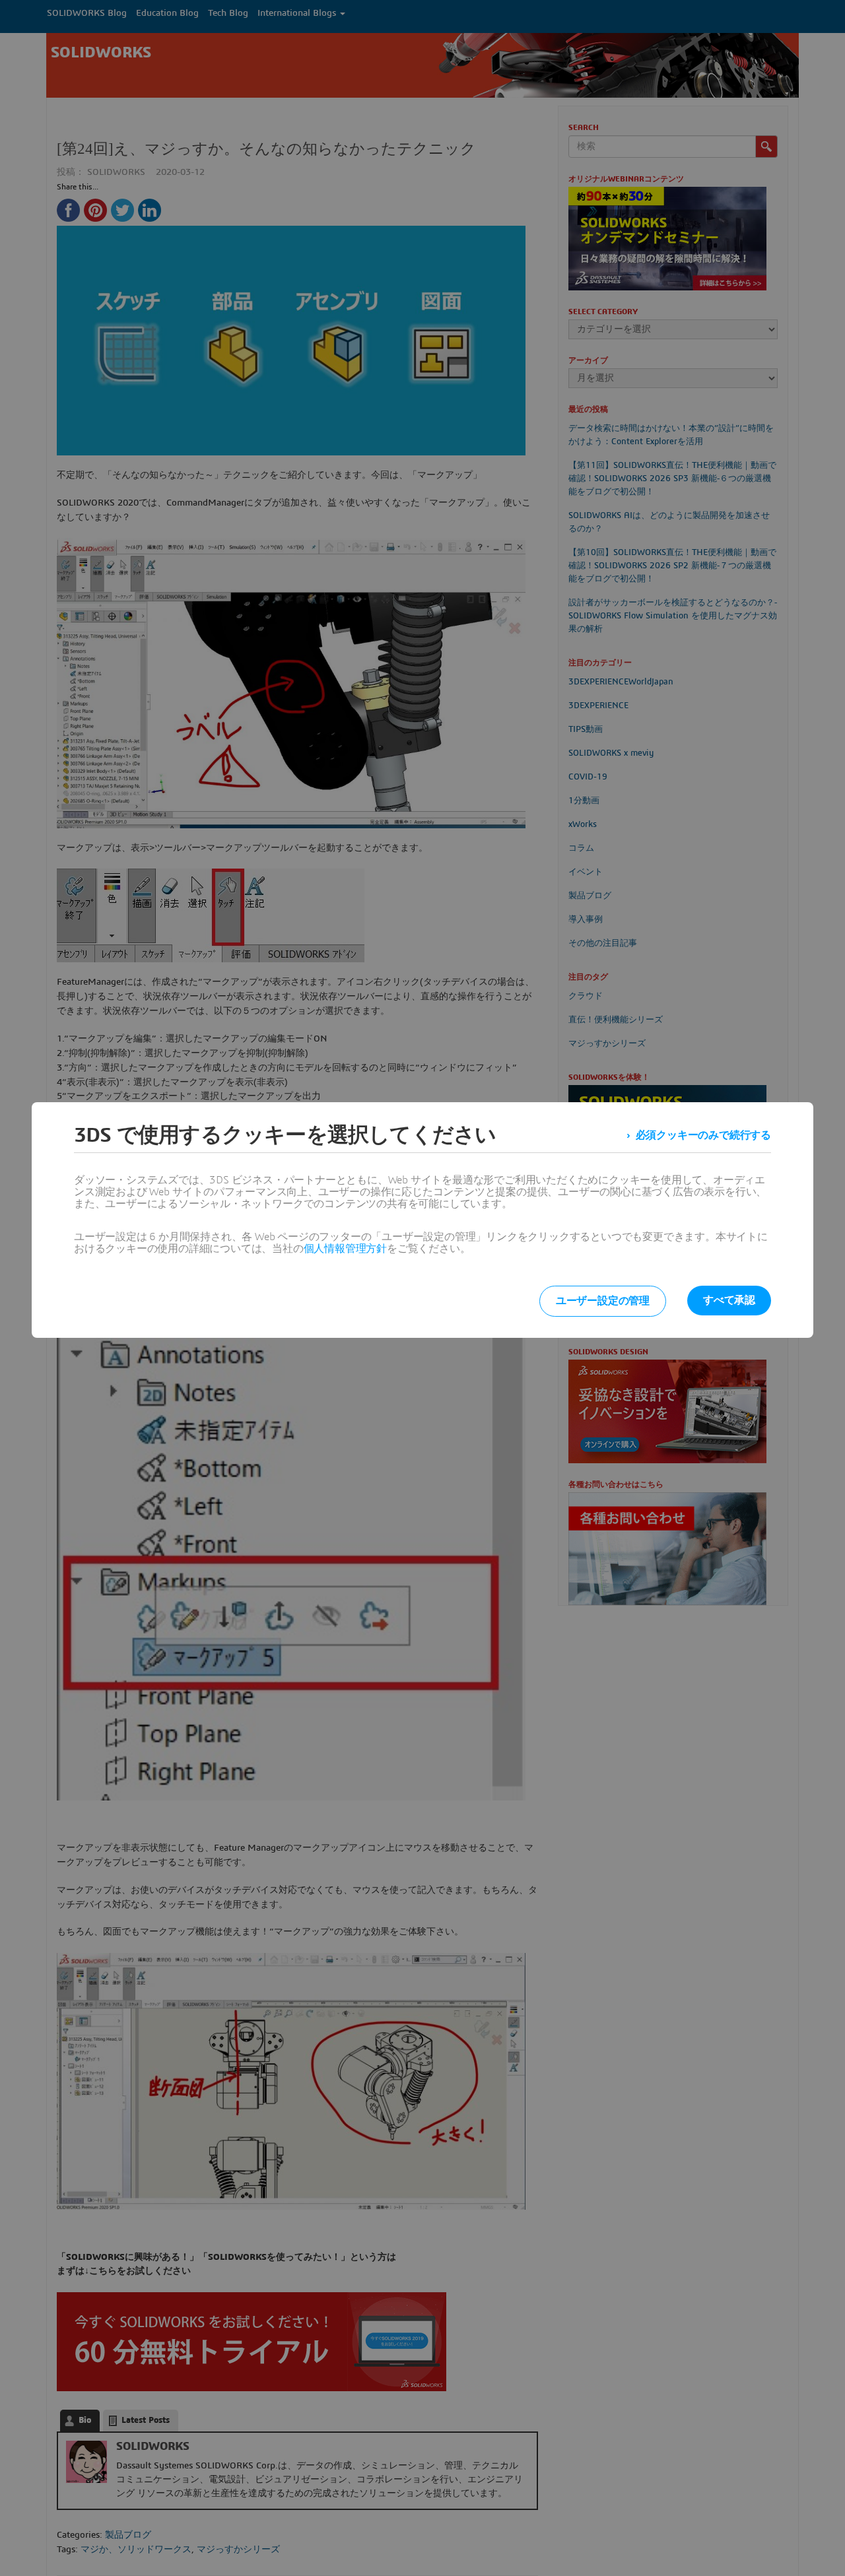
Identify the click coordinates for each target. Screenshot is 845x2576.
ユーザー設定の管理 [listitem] (603, 1301)
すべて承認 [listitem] (729, 1300)
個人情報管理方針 (345, 1249)
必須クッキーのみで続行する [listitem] (703, 1135)
